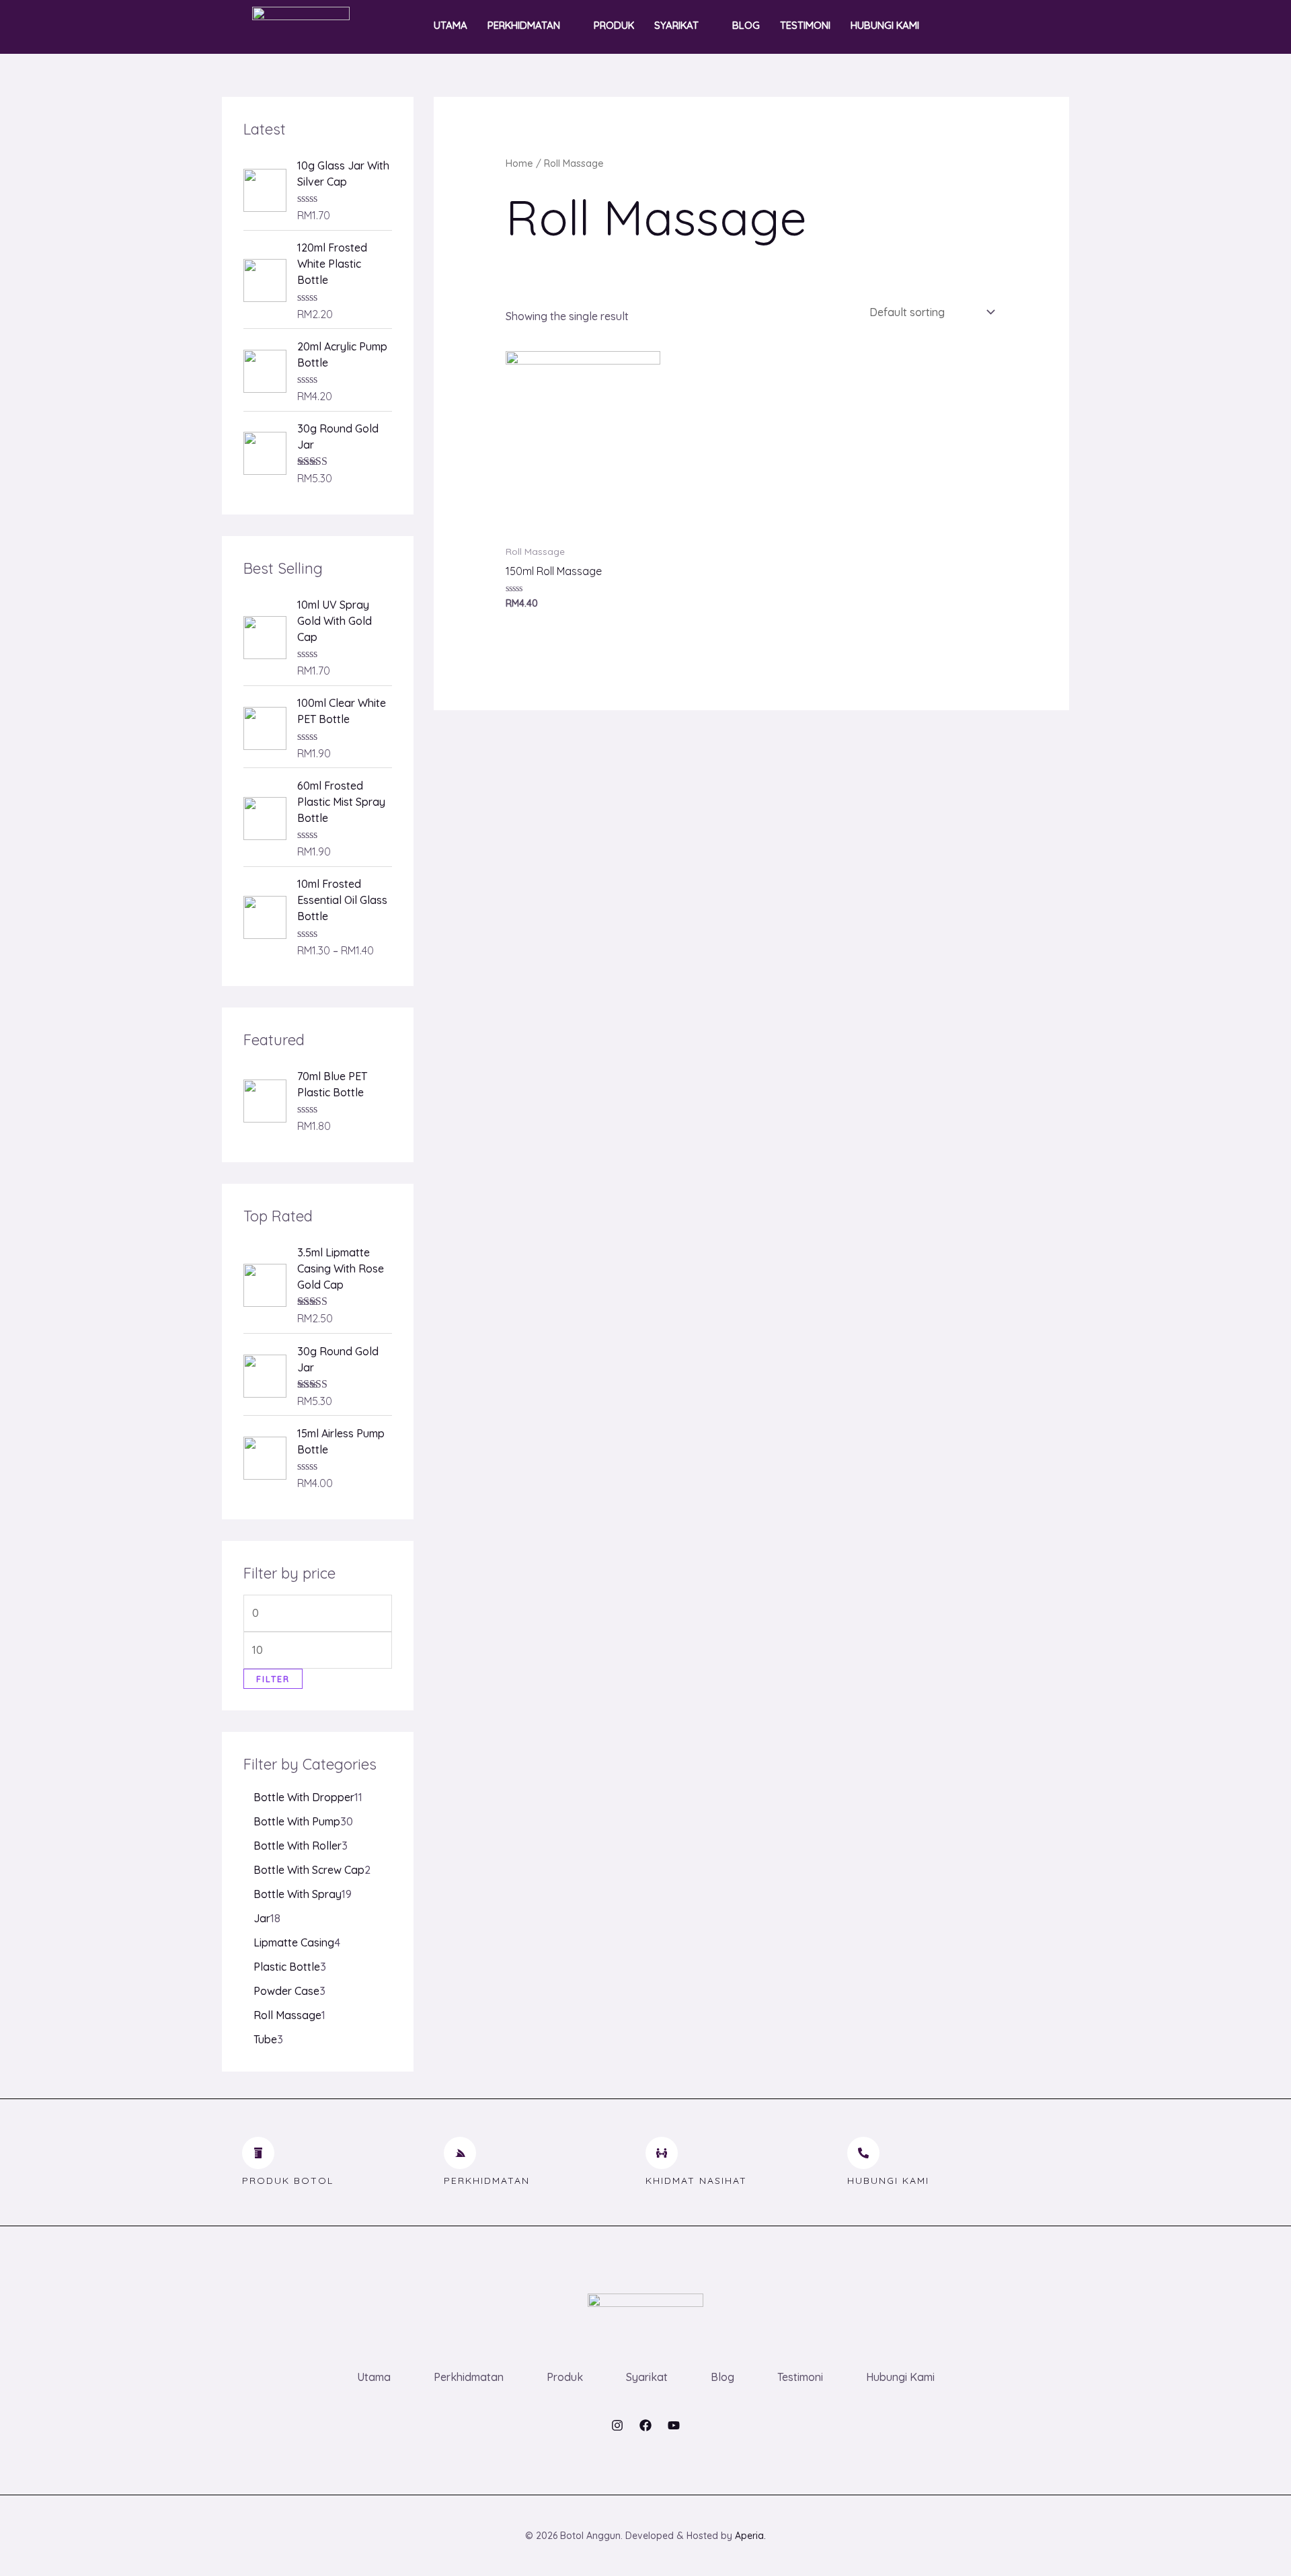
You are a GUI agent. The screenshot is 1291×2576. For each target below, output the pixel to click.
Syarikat (676, 25)
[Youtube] (674, 2425)
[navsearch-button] (999, 26)
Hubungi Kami (885, 25)
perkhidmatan (487, 2181)
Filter (273, 1679)
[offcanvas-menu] (1027, 26)
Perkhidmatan (524, 25)
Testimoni (805, 25)
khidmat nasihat (696, 2181)
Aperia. (750, 2536)
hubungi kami (888, 2181)
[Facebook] (645, 2425)
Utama (451, 25)
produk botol (288, 2181)
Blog (746, 25)
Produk (614, 25)
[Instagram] (617, 2425)
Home (519, 163)
